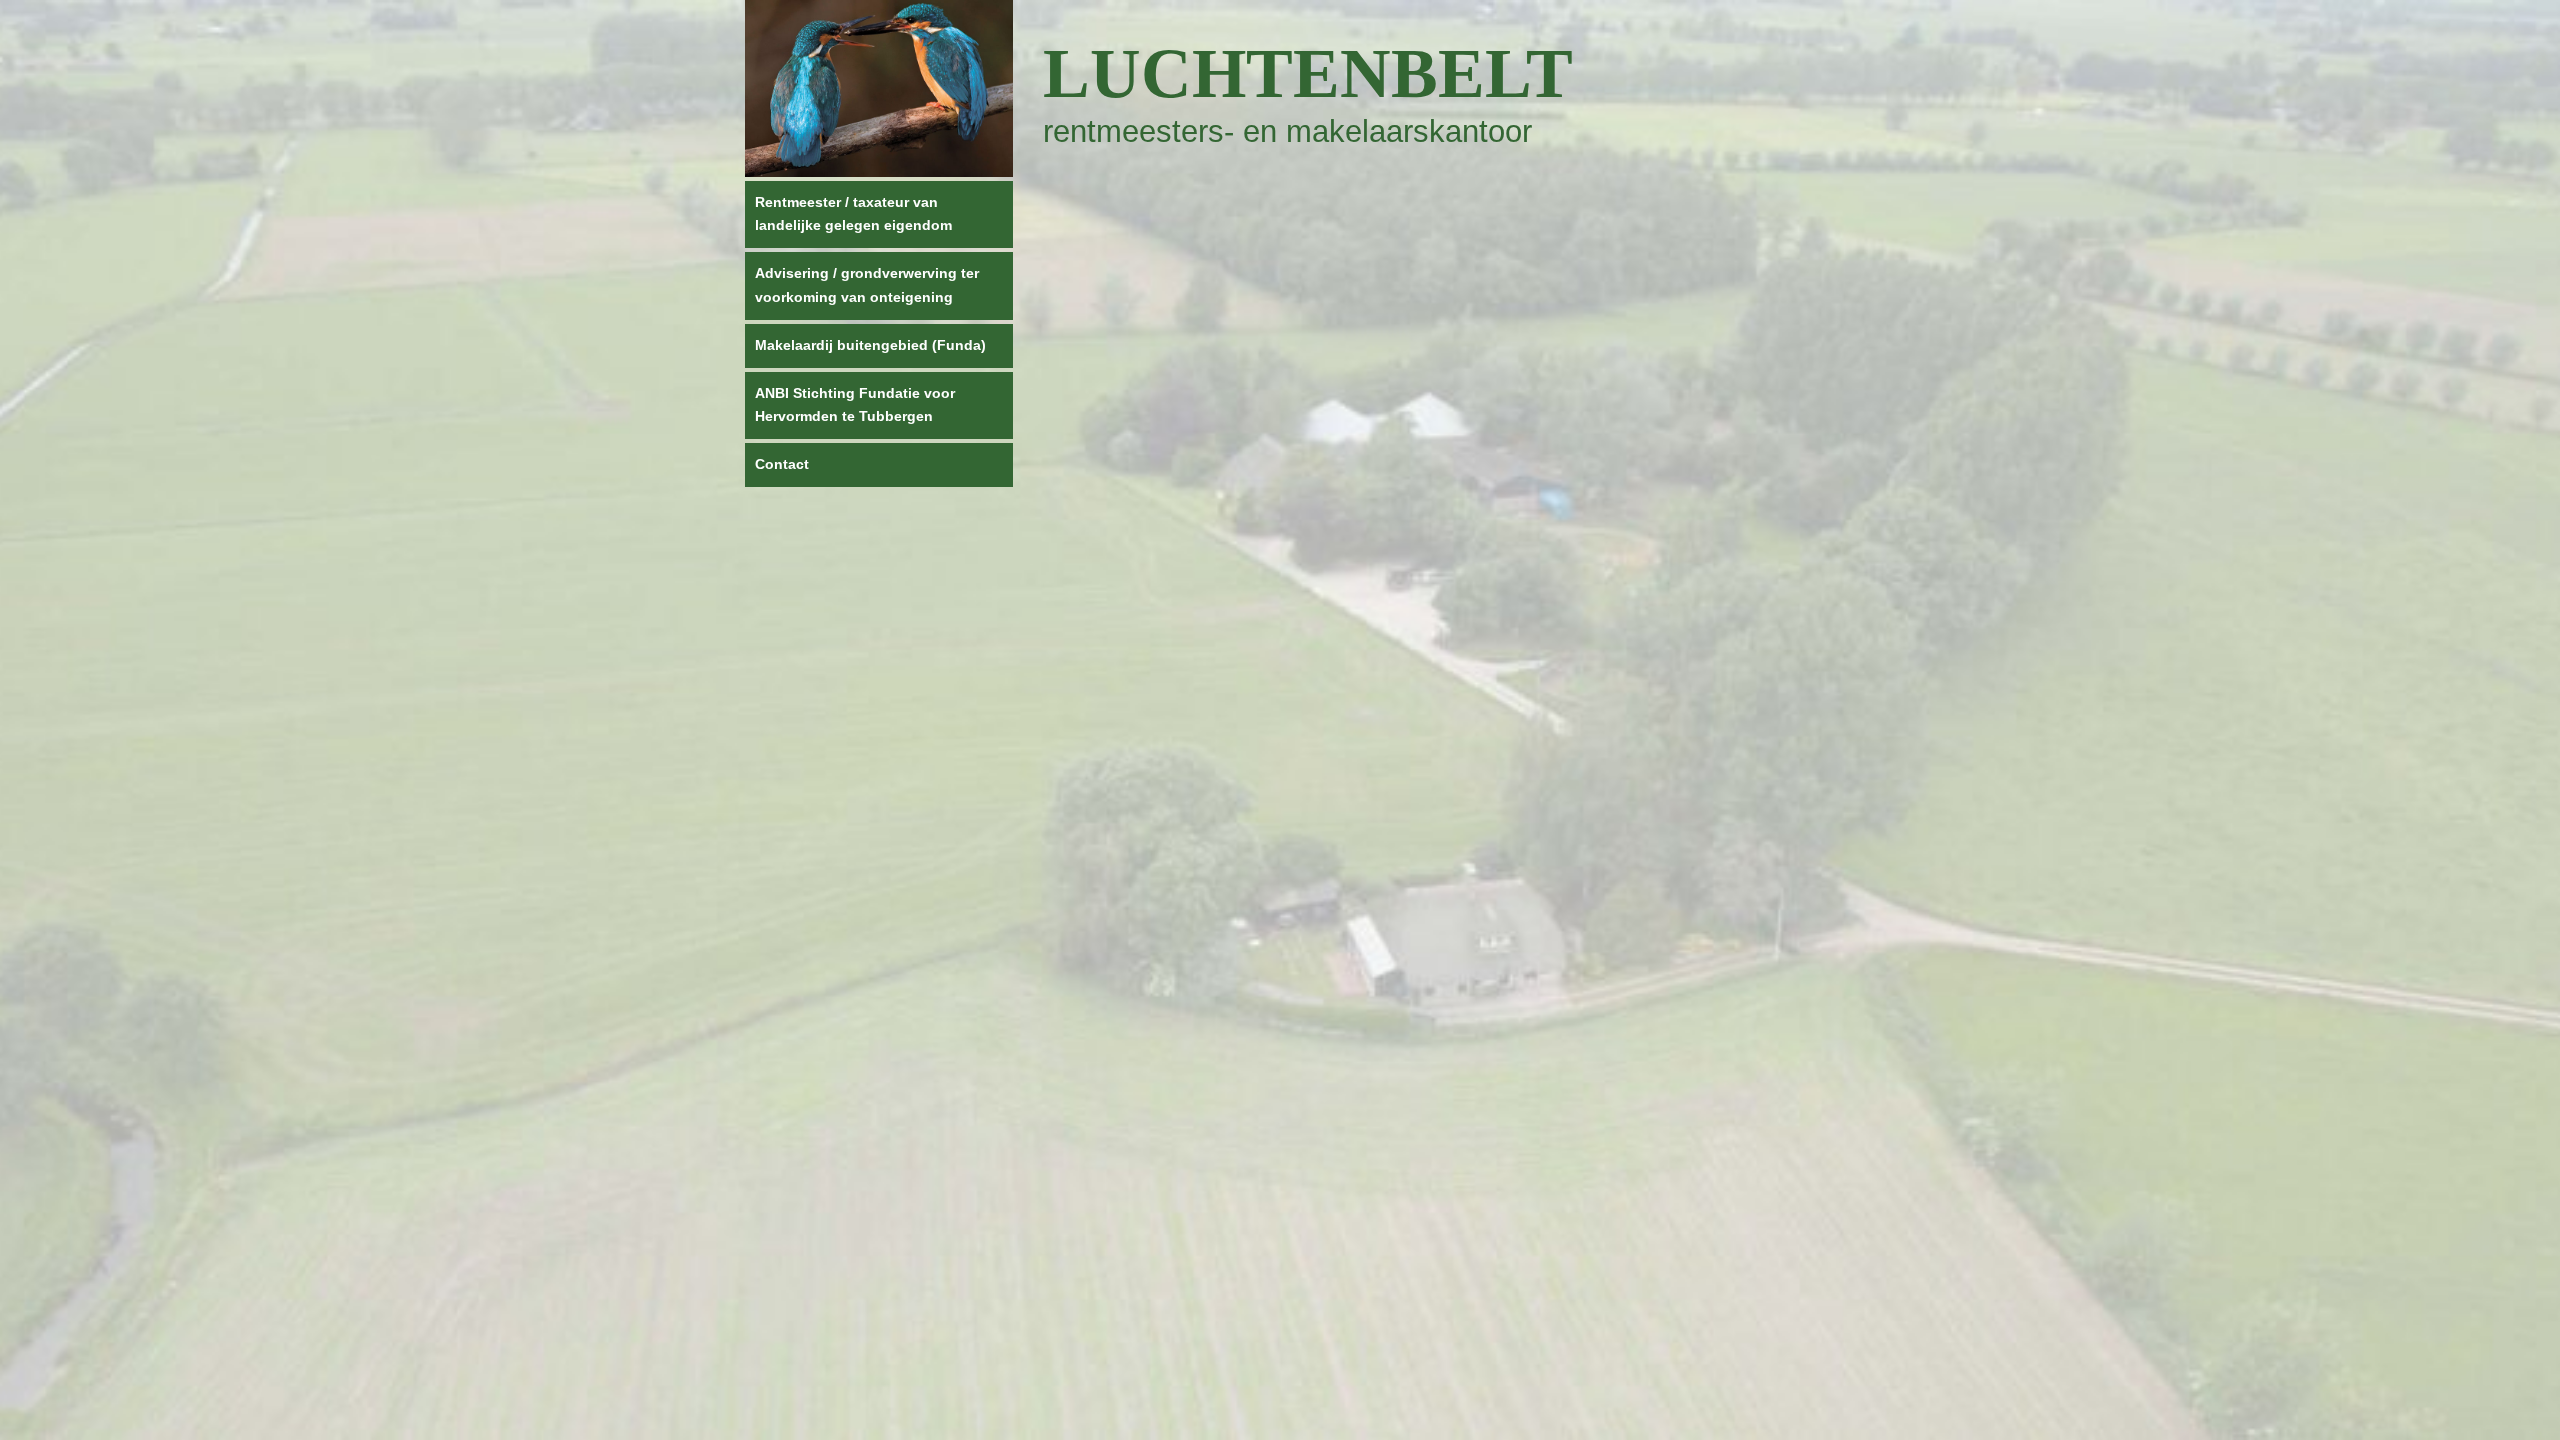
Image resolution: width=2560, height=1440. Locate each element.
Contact (782, 464)
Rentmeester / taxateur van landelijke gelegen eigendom (853, 214)
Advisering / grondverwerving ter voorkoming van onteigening (867, 285)
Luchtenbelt (1308, 73)
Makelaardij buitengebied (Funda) (870, 345)
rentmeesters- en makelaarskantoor (1287, 131)
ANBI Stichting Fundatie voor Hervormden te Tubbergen (855, 405)
